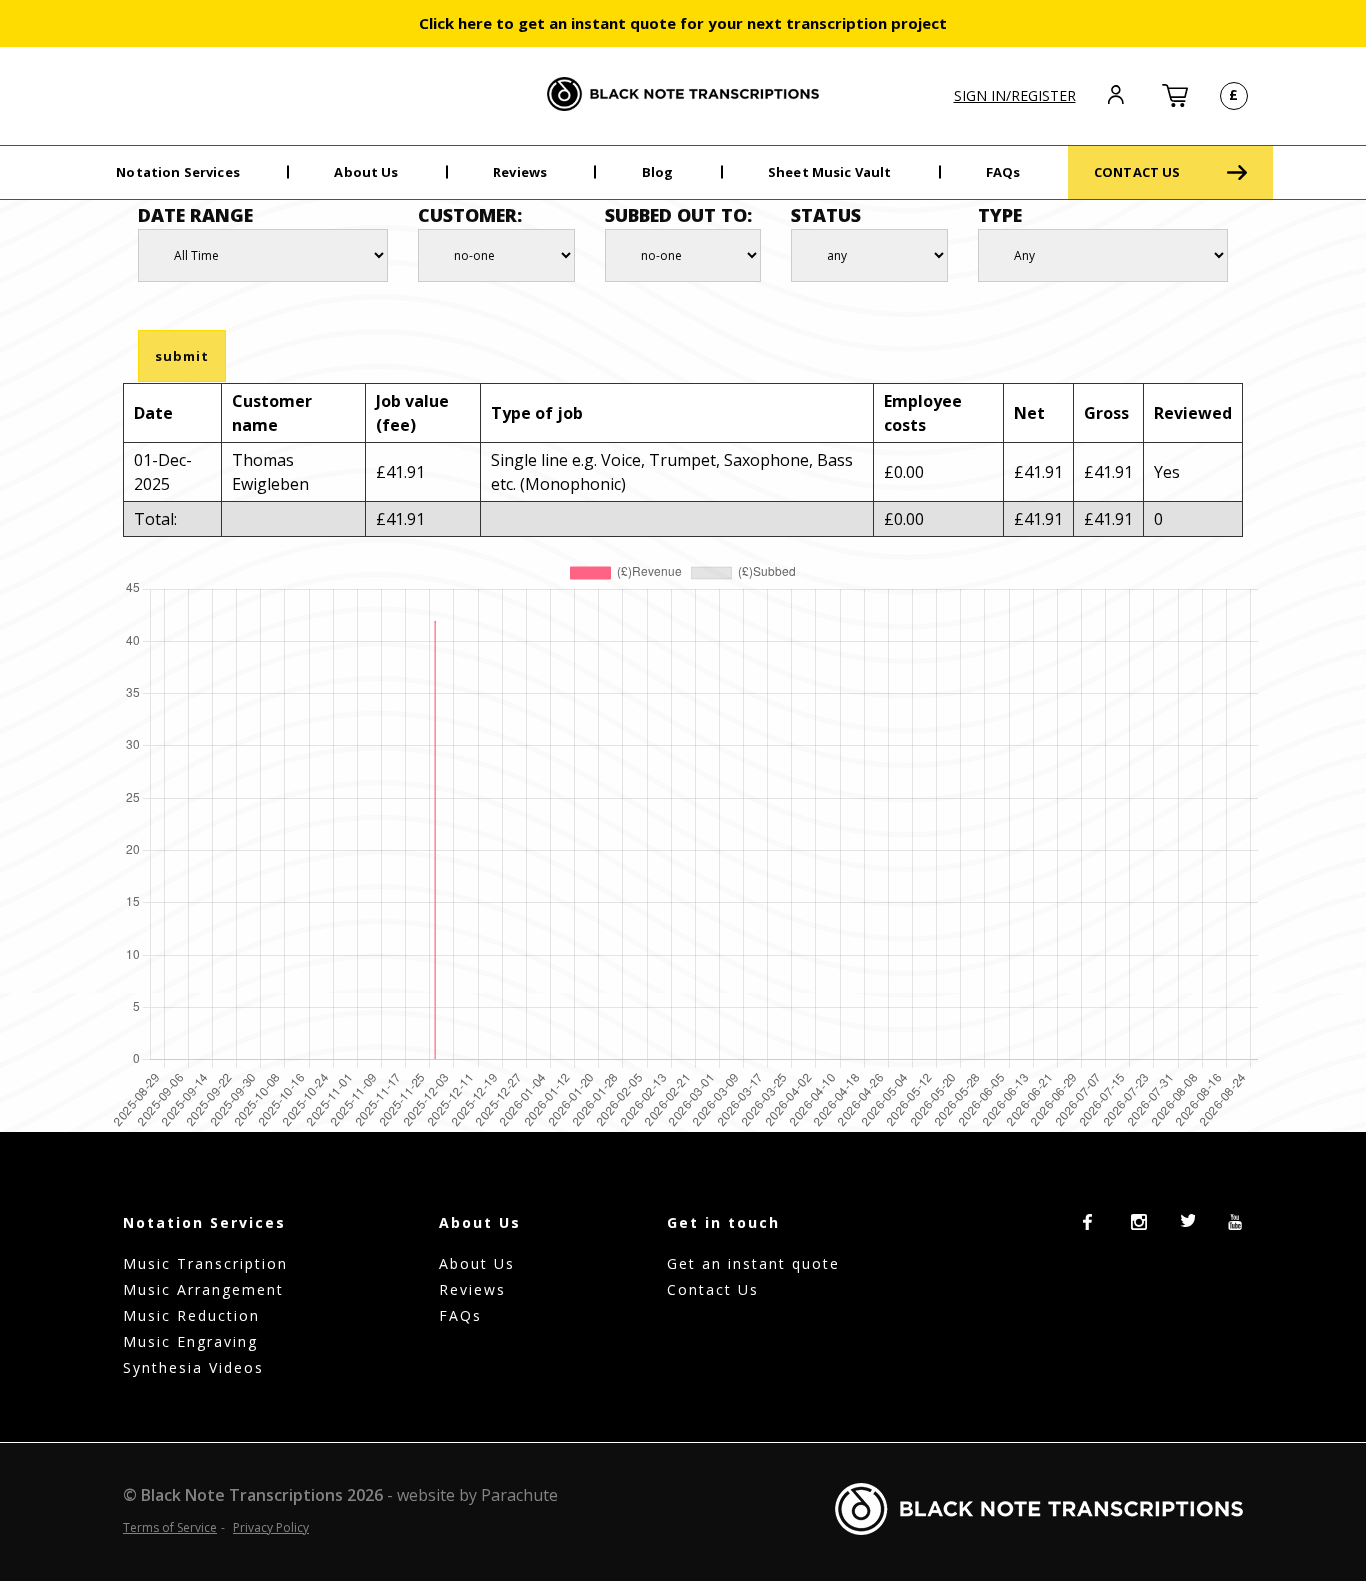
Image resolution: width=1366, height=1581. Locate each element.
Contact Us (713, 1289)
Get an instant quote (753, 1263)
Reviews (520, 172)
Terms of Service (170, 1527)
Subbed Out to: (678, 215)
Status (826, 215)
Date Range (195, 215)
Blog (658, 172)
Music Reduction (191, 1315)
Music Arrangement (203, 1289)
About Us (366, 172)
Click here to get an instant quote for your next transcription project (683, 23)
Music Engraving (190, 1341)
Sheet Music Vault (830, 172)
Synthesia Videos (193, 1367)
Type (1000, 215)
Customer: (470, 215)
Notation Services (178, 172)
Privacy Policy (271, 1527)
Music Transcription (205, 1263)
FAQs (1003, 172)
